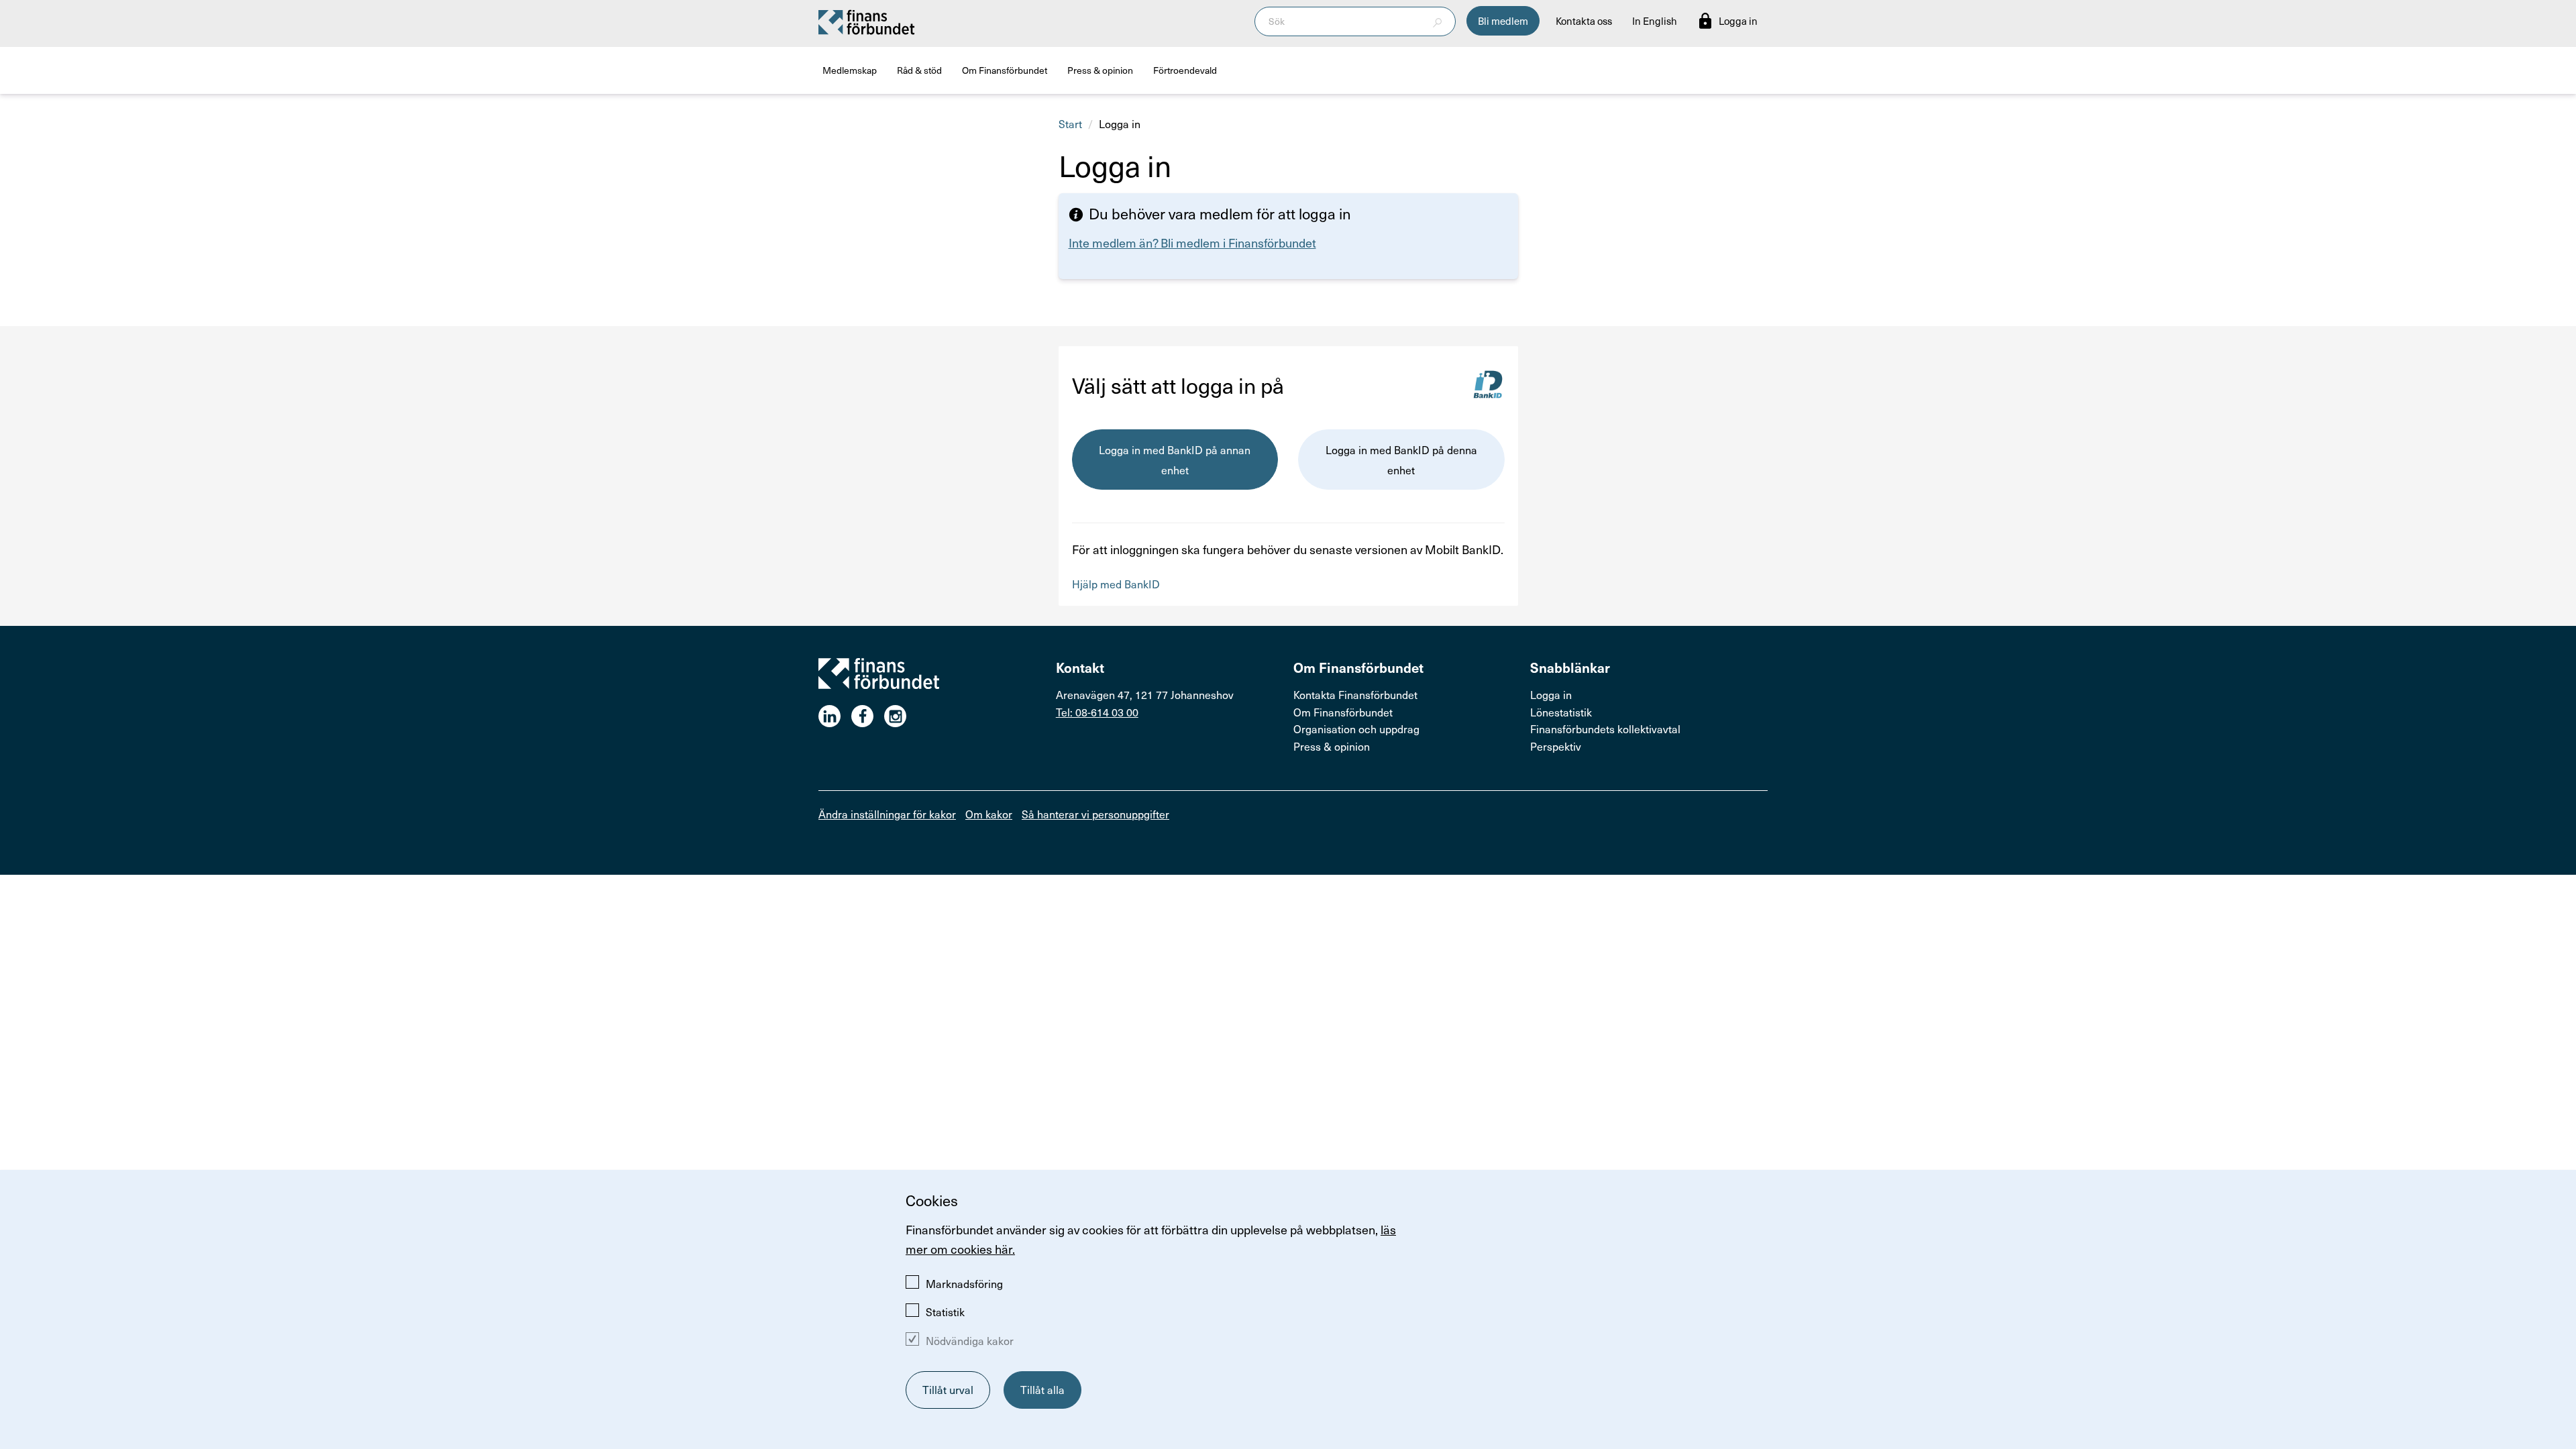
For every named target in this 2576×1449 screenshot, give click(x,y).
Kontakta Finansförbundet (1355, 694)
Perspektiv (1556, 746)
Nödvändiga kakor (970, 1340)
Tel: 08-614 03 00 (1097, 712)
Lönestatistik (1561, 712)
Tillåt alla (1042, 1389)
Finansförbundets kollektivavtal (1605, 729)
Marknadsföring (964, 1283)
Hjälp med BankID (1116, 584)
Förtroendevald (1185, 70)
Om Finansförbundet (1005, 70)
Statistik (945, 1311)
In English (1655, 21)
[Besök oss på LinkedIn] (835, 716)
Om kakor (989, 814)
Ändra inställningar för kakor (887, 814)
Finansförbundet (867, 21)
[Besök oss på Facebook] (868, 716)
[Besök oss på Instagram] (901, 716)
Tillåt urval (948, 1389)
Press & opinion (1100, 70)
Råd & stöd (919, 70)
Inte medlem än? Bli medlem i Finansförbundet (1192, 243)
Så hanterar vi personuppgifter (1095, 814)
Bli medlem (1503, 21)
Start (1070, 123)
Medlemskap (850, 70)
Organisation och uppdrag (1356, 729)
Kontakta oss (1584, 21)
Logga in (1551, 694)
